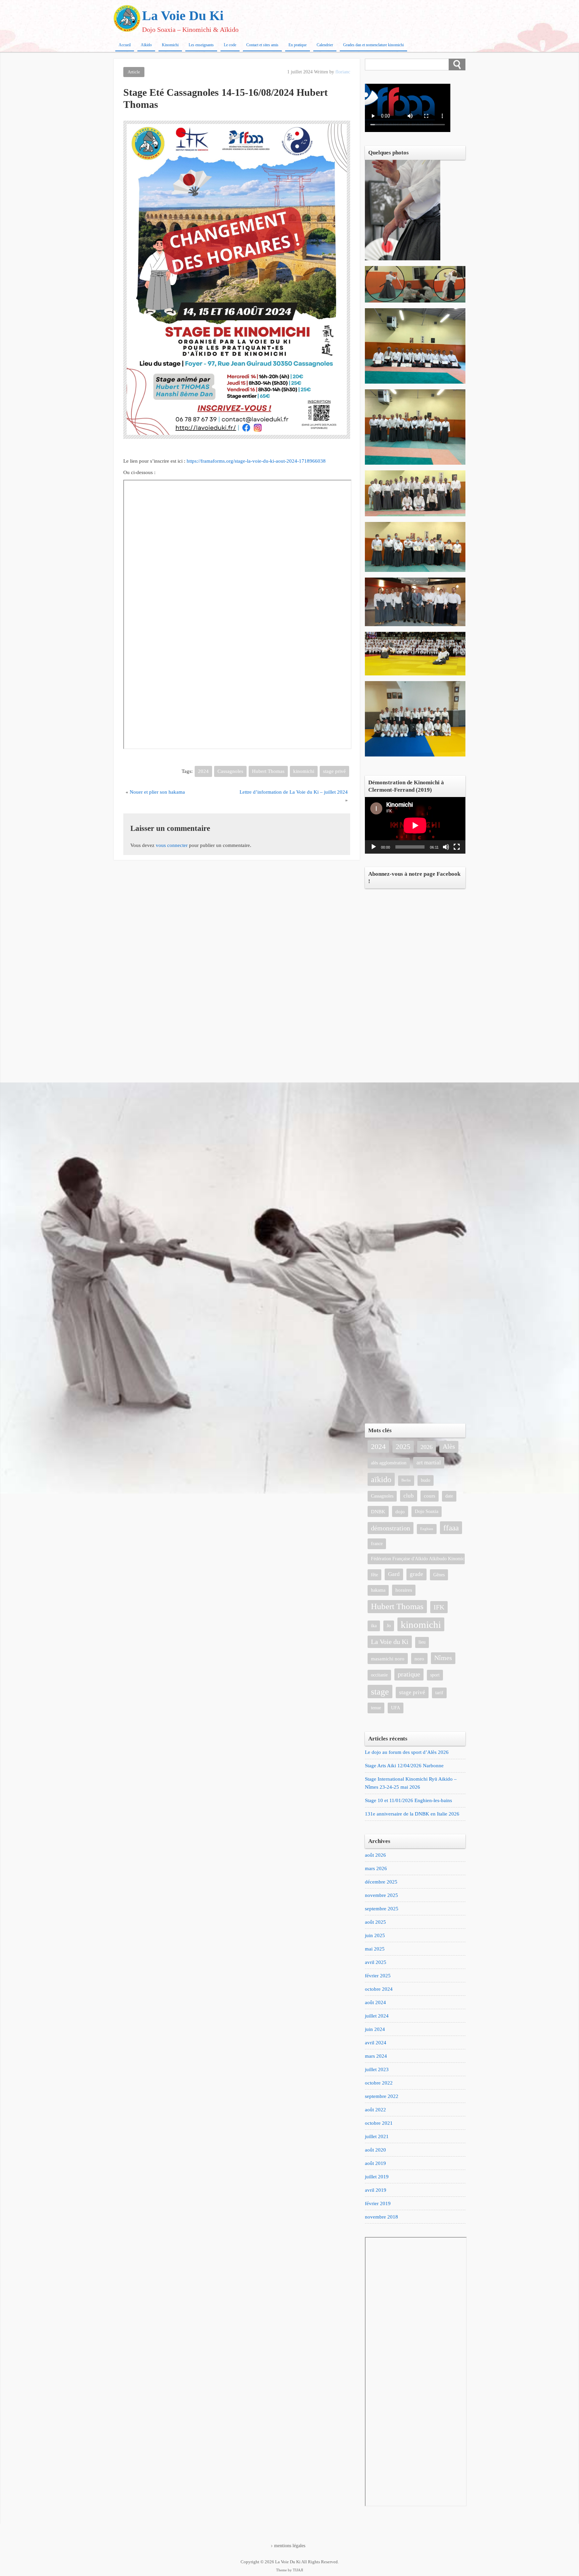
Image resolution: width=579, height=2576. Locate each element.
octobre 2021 (379, 2123)
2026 (427, 1447)
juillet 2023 (377, 2069)
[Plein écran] (457, 847)
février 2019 (378, 2203)
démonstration (391, 1528)
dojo (400, 1511)
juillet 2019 (377, 2177)
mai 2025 (375, 1949)
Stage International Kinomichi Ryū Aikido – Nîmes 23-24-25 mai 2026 (411, 1783)
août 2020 (375, 2150)
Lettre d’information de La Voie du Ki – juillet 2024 (294, 792)
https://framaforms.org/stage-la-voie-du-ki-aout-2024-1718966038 (256, 461)
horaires (404, 1590)
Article (134, 72)
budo (426, 1480)
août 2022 (375, 2110)
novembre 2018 (381, 2217)
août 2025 (375, 1922)
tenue (376, 1708)
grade (416, 1574)
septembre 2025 (382, 1909)
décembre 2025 (381, 1882)
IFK (439, 1607)
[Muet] (446, 847)
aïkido (381, 1479)
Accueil (125, 45)
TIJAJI (298, 2570)
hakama (378, 1590)
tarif (439, 1693)
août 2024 (375, 2002)
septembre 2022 (382, 2096)
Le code (230, 45)
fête (374, 1575)
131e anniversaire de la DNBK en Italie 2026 (412, 1814)
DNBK (378, 1511)
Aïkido (146, 45)
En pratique (298, 45)
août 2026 (375, 1855)
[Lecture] (374, 847)
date (449, 1496)
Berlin (406, 1480)
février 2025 (378, 1976)
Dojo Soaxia (427, 1511)
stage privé (334, 771)
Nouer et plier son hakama (157, 792)
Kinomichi (170, 45)
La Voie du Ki (390, 1642)
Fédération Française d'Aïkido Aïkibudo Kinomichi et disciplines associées (418, 1559)
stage (380, 1692)
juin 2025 (375, 1935)
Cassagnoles (230, 771)
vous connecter (172, 845)
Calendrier (325, 45)
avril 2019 (376, 2190)
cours (430, 1496)
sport (435, 1675)
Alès (449, 1446)
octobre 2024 (379, 1989)
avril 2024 (376, 2043)
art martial (429, 1463)
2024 (203, 771)
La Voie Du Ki (183, 16)
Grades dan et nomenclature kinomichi (373, 45)
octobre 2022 (379, 2083)
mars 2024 (376, 2056)
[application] (415, 825)
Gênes (439, 1575)
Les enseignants (201, 45)
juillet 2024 (377, 2016)
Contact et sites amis (262, 45)
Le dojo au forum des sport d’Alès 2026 (407, 1752)
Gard (394, 1574)
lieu (422, 1642)
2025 (403, 1447)
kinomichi (304, 771)
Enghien (427, 1529)
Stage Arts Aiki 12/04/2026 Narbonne (404, 1766)
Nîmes (443, 1658)
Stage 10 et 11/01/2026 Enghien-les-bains (408, 1800)
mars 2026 (376, 1868)
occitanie (379, 1675)
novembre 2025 (381, 1895)
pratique (409, 1674)
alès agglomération (389, 1463)
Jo (389, 1626)
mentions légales (290, 2546)
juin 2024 (375, 2029)
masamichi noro (388, 1659)
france (377, 1544)
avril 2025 (376, 1962)
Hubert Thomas (268, 771)
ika (374, 1626)
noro (419, 1659)
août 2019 (375, 2163)
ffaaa (451, 1528)
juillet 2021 (377, 2136)
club (409, 1496)
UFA (396, 1708)
